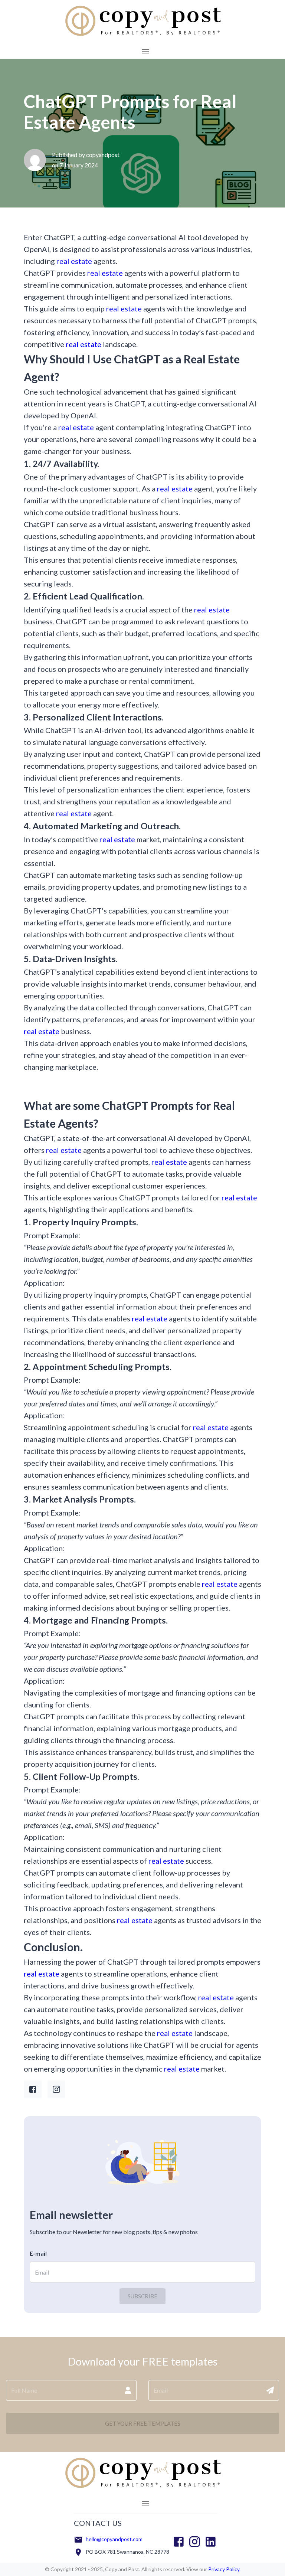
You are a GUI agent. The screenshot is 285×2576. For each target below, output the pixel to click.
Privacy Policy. (224, 2569)
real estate (74, 261)
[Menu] (145, 51)
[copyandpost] (142, 37)
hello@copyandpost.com (114, 2539)
